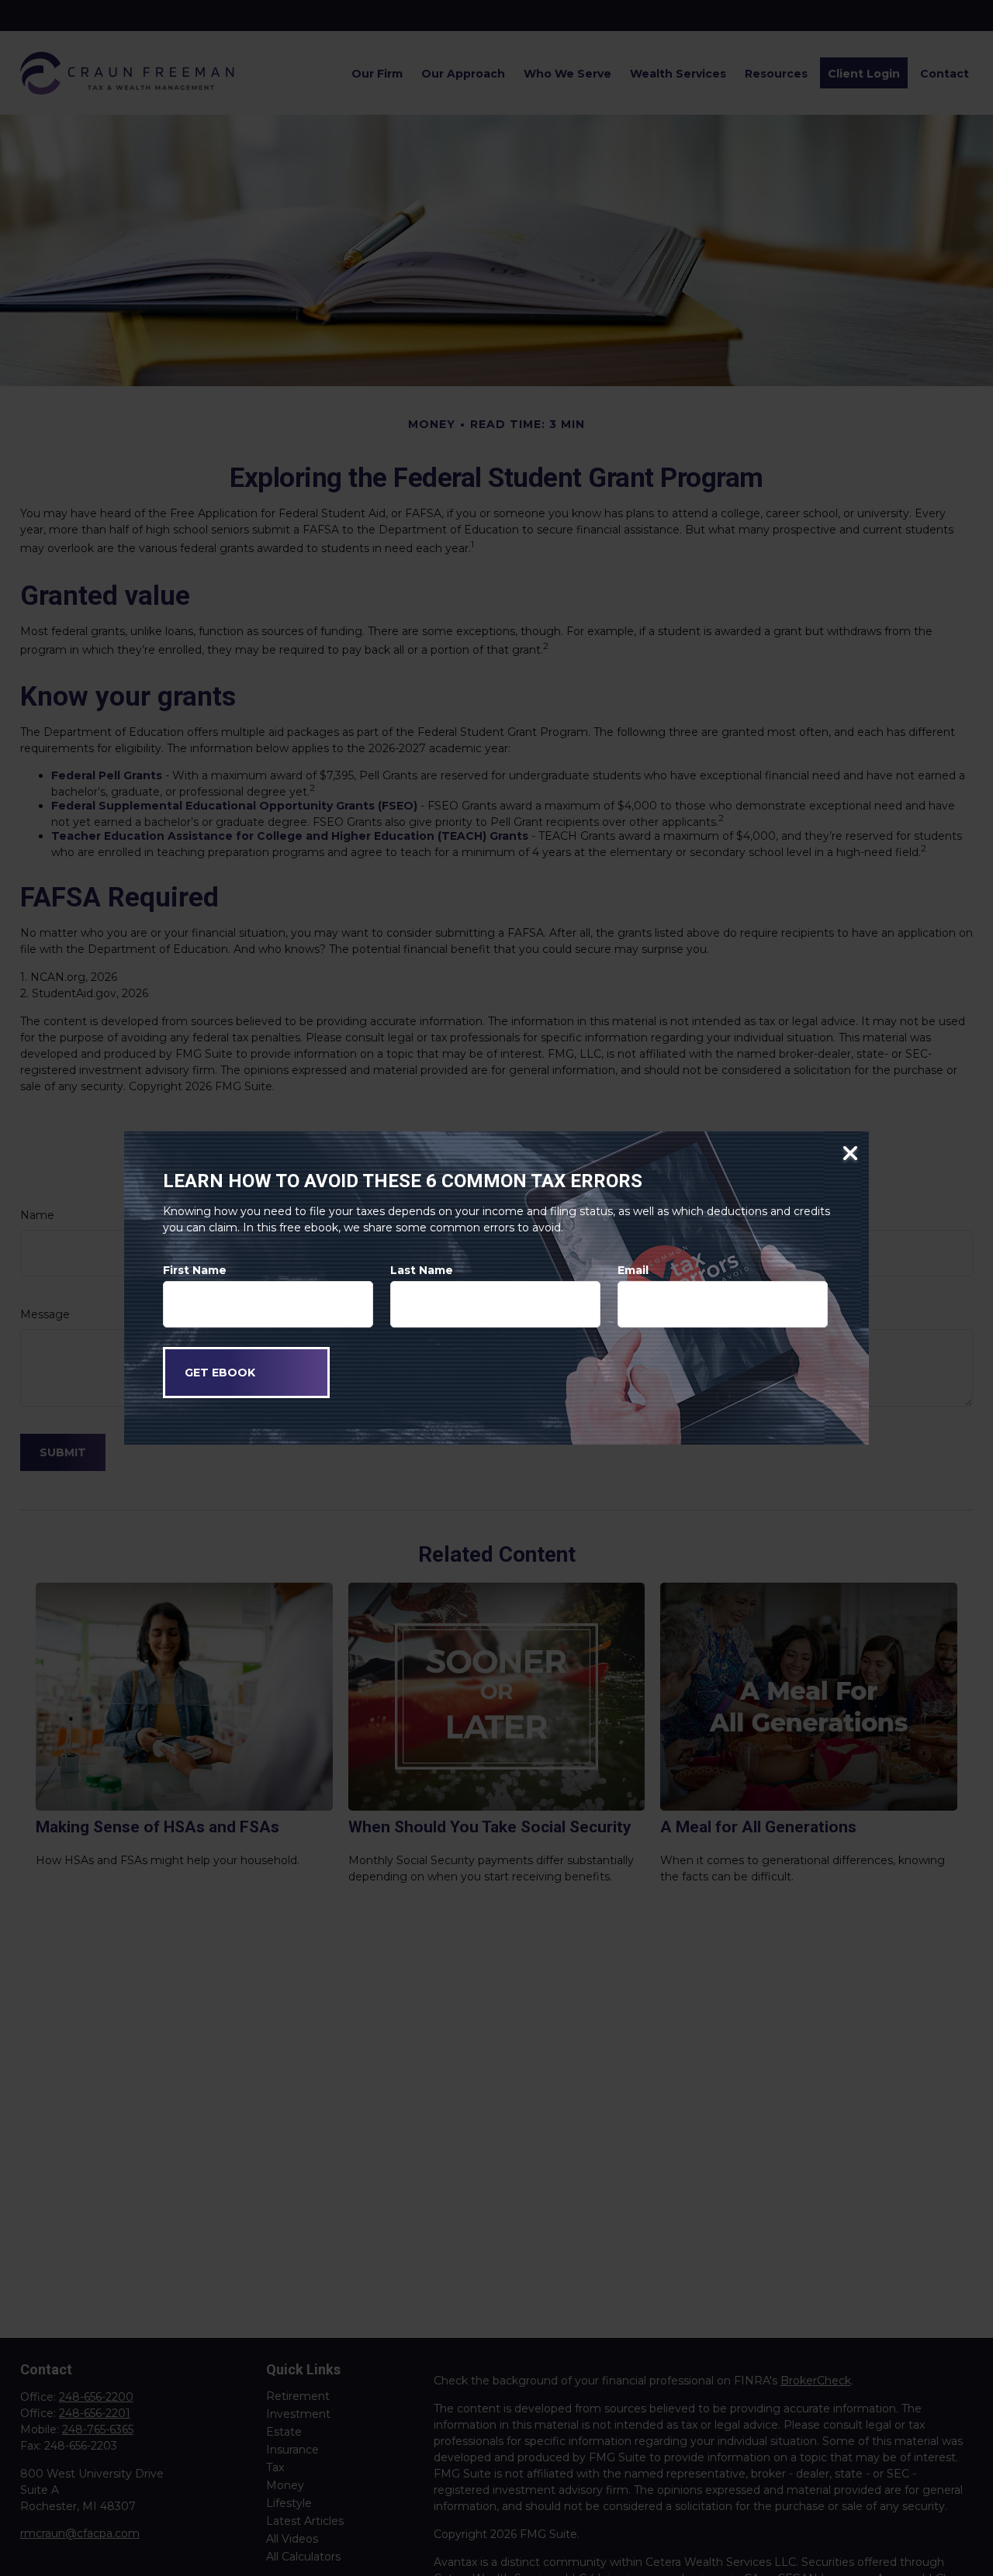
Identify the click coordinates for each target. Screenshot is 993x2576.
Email (633, 1270)
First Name (195, 1270)
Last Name (422, 1270)
